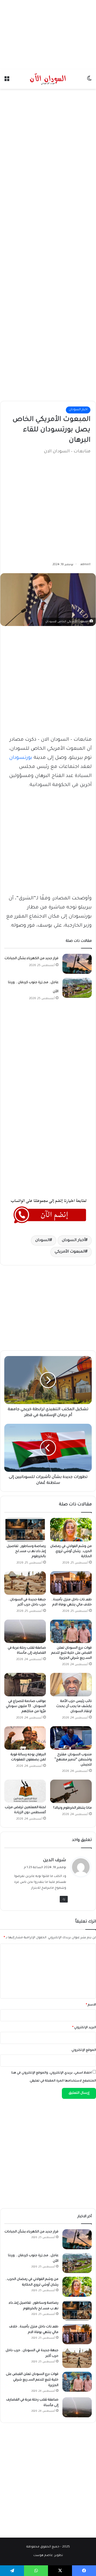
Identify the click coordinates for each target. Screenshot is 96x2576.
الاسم (91, 2005)
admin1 (85, 565)
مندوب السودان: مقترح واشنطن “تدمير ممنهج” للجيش (73, 1760)
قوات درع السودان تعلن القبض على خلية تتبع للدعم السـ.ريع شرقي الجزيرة (71, 1653)
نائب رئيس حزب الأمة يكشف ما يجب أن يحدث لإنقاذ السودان (74, 1706)
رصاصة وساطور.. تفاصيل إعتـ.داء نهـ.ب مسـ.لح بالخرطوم (26, 1552)
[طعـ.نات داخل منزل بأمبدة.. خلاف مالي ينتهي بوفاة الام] (71, 1583)
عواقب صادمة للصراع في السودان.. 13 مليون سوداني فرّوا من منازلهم (26, 1706)
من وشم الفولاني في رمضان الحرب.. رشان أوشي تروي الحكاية (71, 1552)
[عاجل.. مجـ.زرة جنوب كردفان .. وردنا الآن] (77, 988)
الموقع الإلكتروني (84, 2050)
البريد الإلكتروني (84, 2028)
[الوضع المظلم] (89, 81)
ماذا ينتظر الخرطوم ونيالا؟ (72, 1808)
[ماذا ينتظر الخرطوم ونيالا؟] (71, 1791)
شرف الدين (55, 1860)
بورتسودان (21, 758)
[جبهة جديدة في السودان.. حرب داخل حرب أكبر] (25, 1583)
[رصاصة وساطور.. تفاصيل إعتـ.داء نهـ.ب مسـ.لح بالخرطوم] (25, 1530)
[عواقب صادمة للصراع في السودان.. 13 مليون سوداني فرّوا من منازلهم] (25, 1685)
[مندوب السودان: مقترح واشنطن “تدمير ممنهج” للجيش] (71, 1738)
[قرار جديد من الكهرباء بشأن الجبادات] (77, 964)
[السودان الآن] (48, 79)
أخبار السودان (74, 1241)
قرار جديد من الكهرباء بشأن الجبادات (31, 959)
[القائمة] (7, 81)
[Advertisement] (48, 33)
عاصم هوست (43, 2556)
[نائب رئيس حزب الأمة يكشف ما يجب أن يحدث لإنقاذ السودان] (71, 1685)
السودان (43, 1241)
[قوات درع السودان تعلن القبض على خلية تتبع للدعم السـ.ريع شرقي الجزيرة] (71, 1631)
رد (64, 1899)
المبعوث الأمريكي (70, 1252)
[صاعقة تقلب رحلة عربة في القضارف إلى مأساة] (25, 1631)
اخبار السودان (78, 410)
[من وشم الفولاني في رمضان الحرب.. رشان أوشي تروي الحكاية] (71, 1530)
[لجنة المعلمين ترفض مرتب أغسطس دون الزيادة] (25, 1791)
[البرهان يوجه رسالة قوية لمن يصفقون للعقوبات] (25, 1738)
